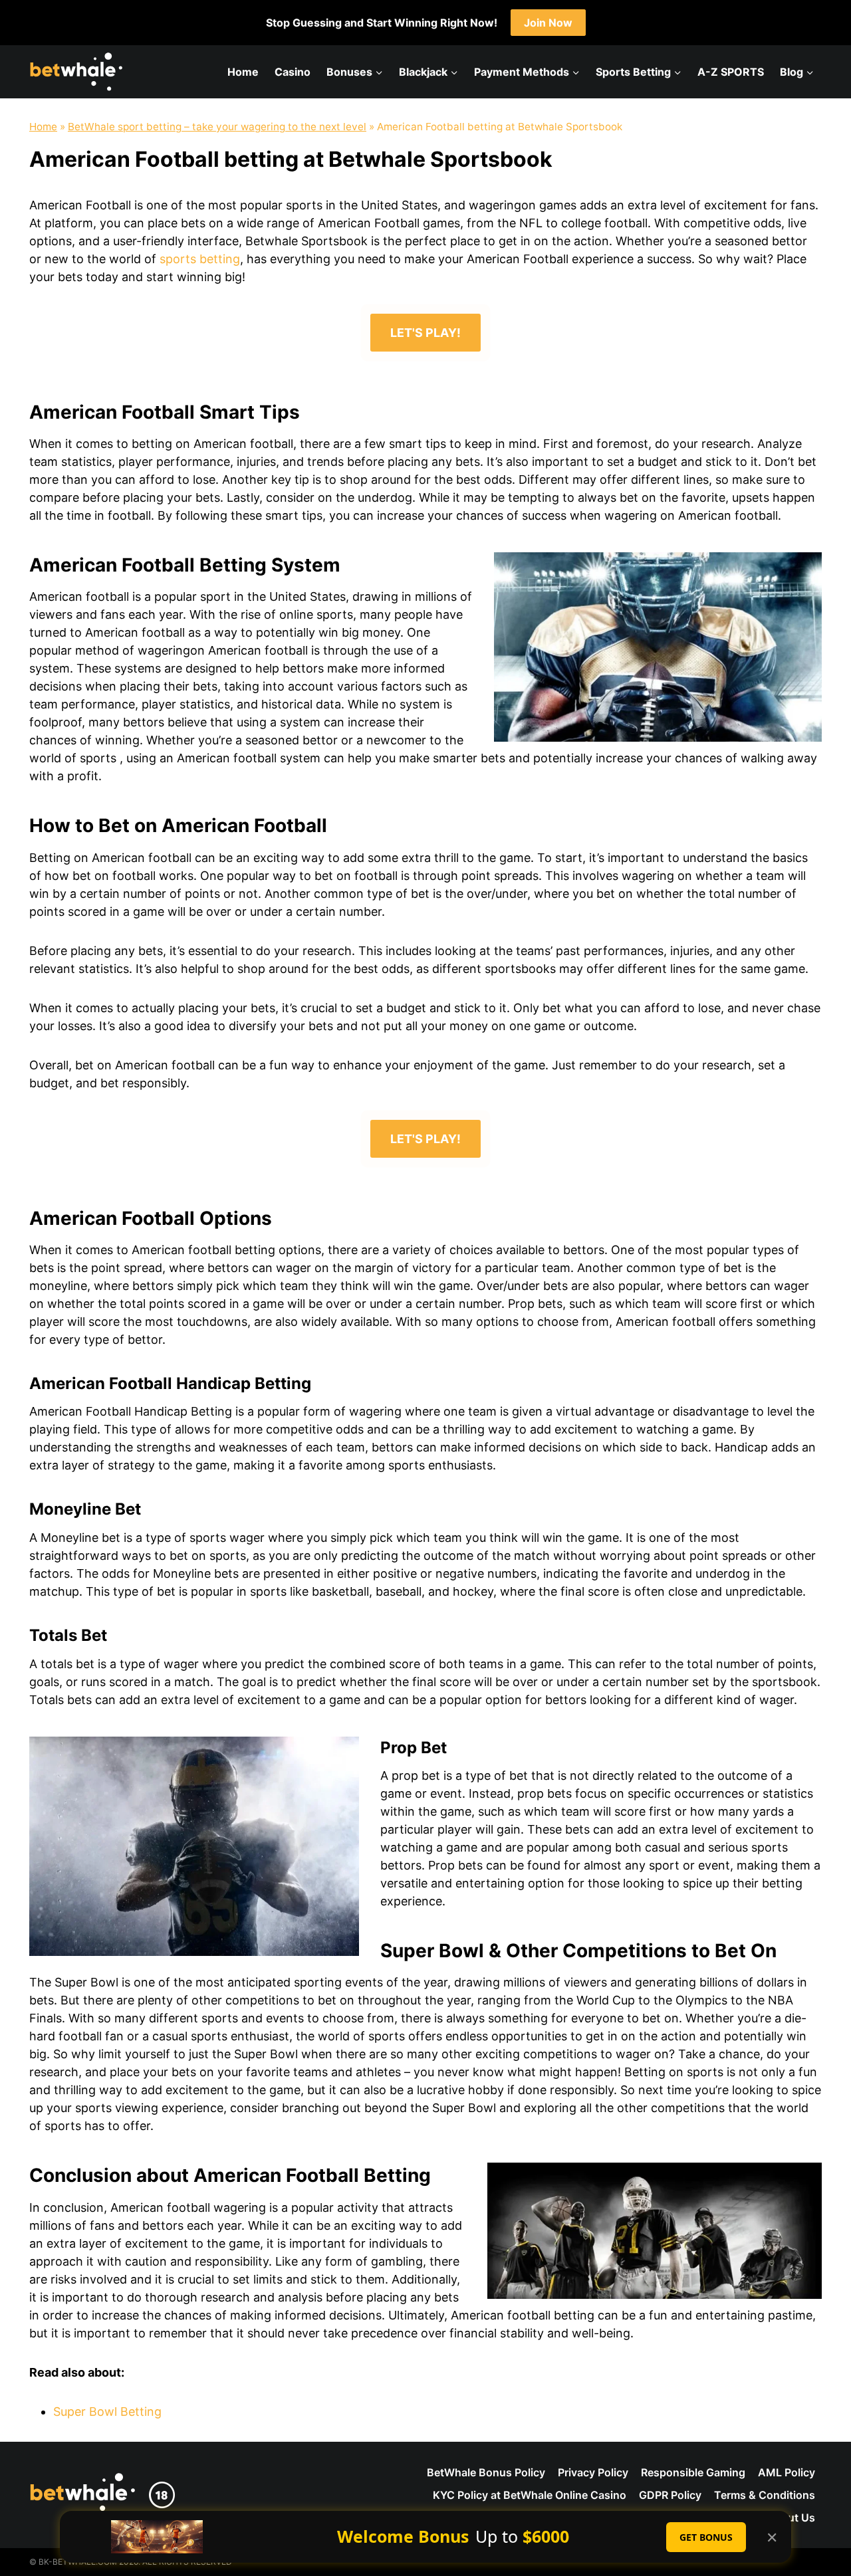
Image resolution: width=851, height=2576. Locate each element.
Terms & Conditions (765, 2495)
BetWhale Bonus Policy (486, 2472)
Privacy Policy (593, 2472)
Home (243, 72)
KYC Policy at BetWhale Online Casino (530, 2495)
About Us (791, 2518)
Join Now (548, 23)
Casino (293, 72)
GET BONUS (706, 2537)
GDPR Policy (670, 2495)
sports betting (200, 259)
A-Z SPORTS (731, 72)
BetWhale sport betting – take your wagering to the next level (217, 127)
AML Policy (787, 2472)
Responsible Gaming (693, 2472)
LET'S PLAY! (425, 333)
